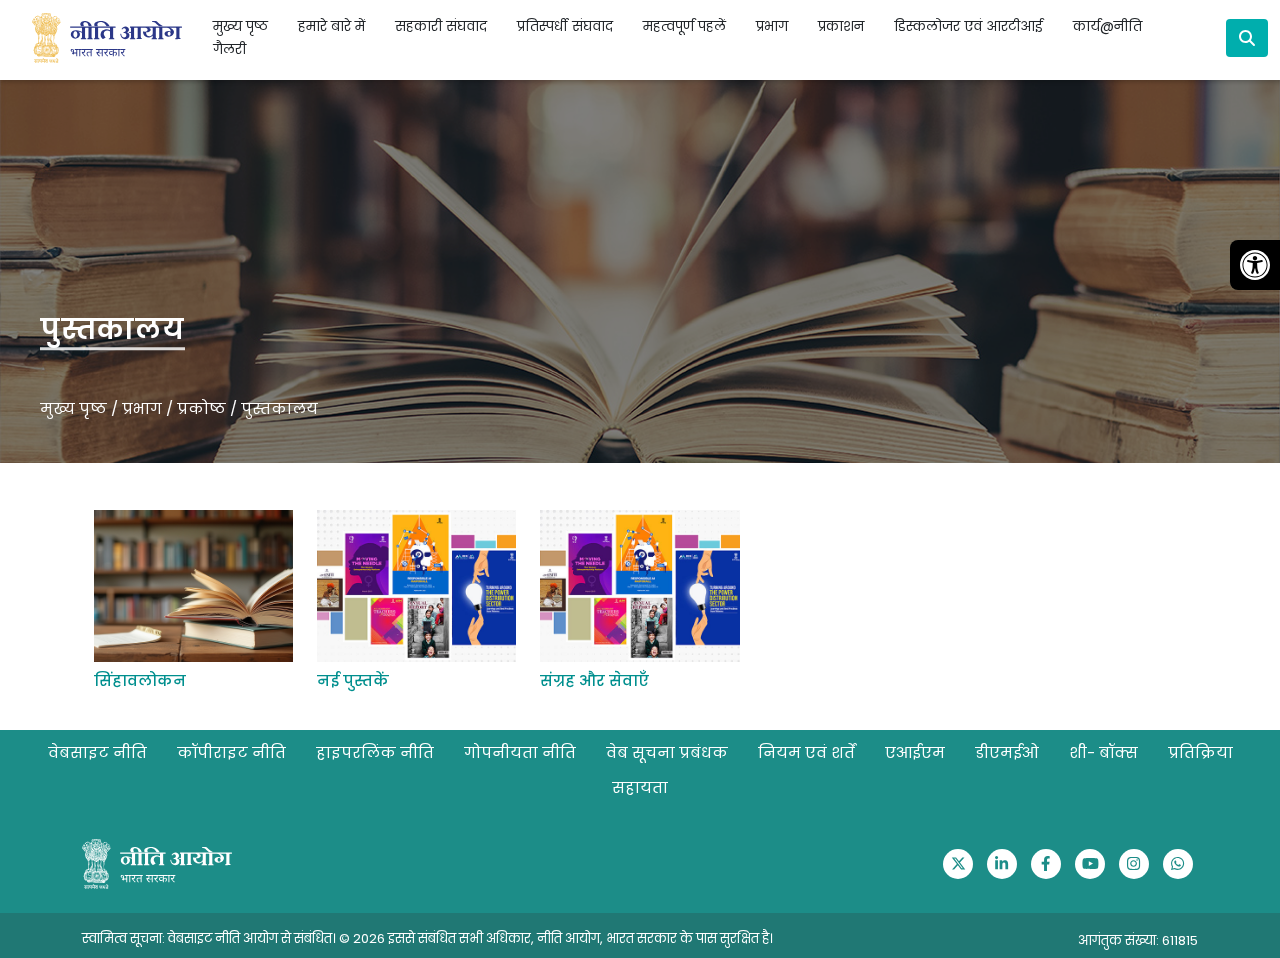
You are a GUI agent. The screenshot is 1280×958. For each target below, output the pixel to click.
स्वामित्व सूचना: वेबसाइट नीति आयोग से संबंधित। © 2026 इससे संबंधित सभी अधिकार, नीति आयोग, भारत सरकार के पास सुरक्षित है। (427, 938)
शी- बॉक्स (1103, 752)
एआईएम (915, 752)
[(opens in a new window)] (958, 864)
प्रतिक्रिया (1200, 752)
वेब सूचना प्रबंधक (667, 752)
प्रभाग (142, 408)
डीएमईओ (1007, 752)
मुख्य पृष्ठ (240, 26)
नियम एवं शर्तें (806, 752)
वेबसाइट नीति (97, 752)
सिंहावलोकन (140, 680)
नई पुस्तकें (353, 680)
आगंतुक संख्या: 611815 (1138, 940)
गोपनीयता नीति (520, 752)
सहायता (640, 787)
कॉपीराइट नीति (231, 752)
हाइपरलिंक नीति (375, 752)
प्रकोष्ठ (201, 408)
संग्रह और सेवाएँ (594, 680)
